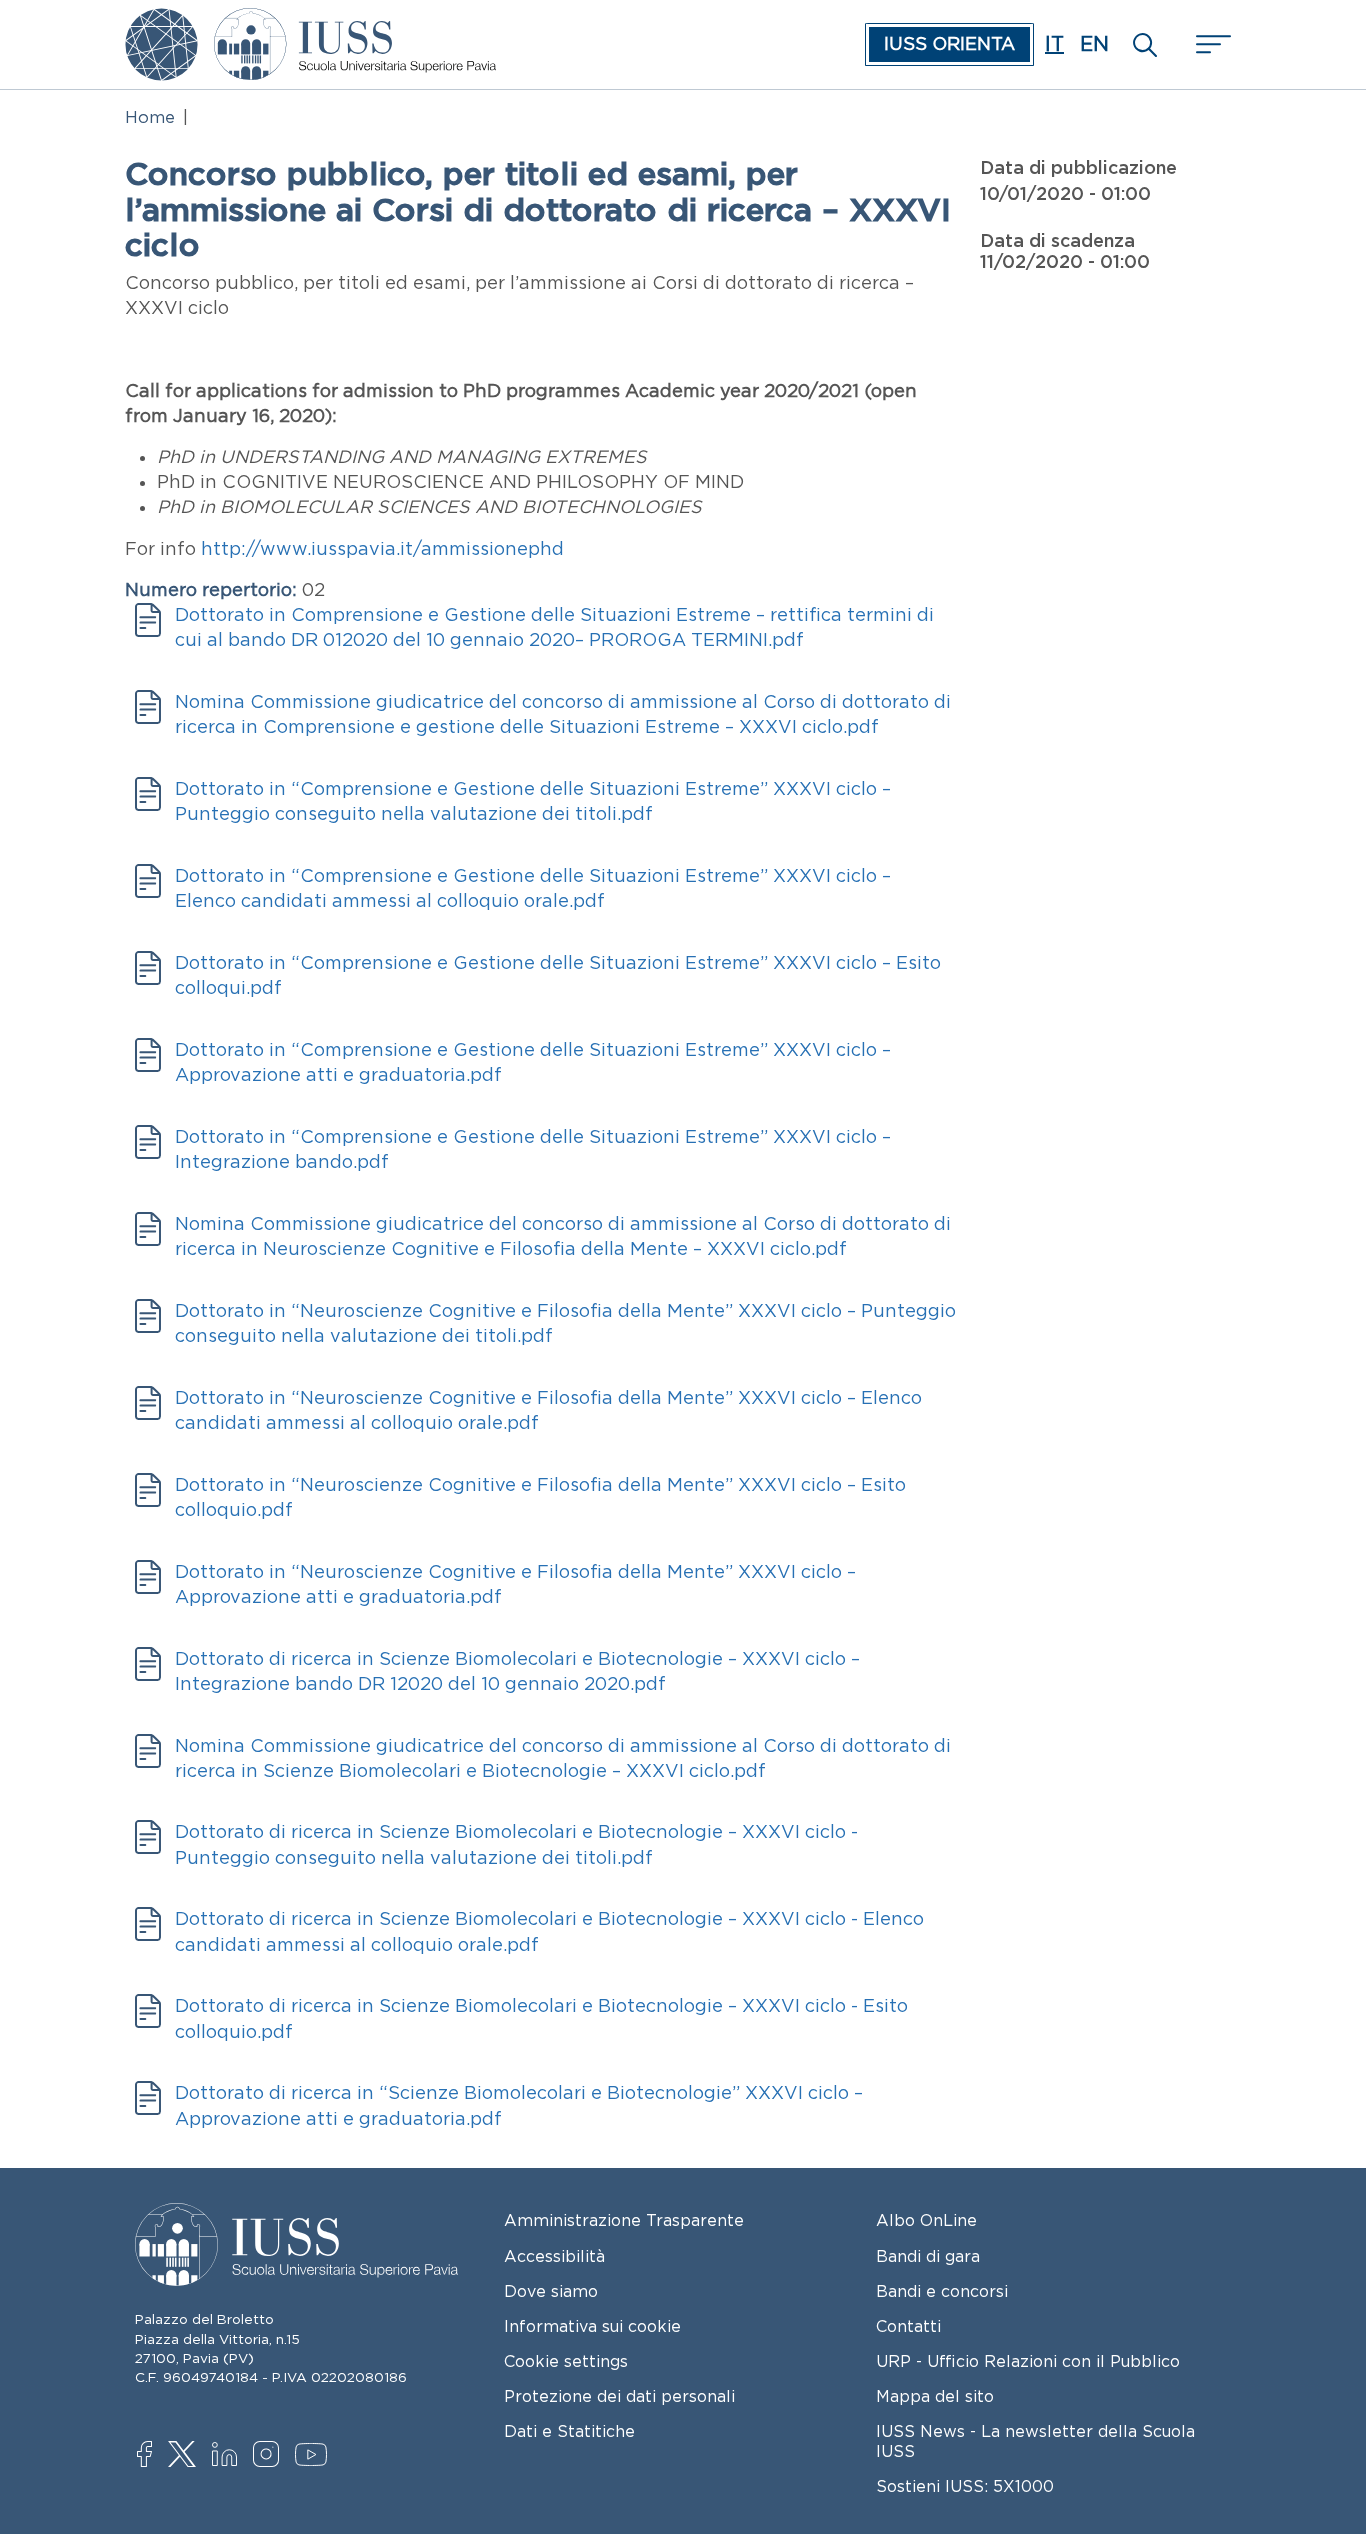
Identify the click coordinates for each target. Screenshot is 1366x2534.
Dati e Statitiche (569, 2431)
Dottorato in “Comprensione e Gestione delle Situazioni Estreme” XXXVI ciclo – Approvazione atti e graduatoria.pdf (533, 1062)
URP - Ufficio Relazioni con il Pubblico (1028, 2361)
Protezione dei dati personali (619, 2396)
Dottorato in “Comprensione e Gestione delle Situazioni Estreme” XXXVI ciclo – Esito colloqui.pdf (558, 975)
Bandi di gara (928, 2256)
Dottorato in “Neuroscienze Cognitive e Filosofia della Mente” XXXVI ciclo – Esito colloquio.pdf (540, 1497)
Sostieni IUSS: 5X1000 (965, 2486)
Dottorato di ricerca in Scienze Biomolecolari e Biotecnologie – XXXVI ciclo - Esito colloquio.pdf (541, 2018)
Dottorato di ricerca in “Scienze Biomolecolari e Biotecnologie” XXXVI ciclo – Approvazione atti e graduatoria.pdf (519, 2105)
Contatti (908, 2326)
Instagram (270, 2456)
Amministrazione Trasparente (624, 2220)
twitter (185, 2456)
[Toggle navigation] (1211, 44)
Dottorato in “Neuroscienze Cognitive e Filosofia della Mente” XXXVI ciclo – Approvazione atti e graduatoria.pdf (515, 1584)
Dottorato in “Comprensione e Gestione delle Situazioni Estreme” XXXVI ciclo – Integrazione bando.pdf (533, 1149)
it (1054, 44)
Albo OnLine (926, 2220)
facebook (154, 2456)
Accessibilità (554, 2256)
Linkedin (229, 2457)
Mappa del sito (935, 2396)
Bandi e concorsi (942, 2291)
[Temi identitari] (161, 22)
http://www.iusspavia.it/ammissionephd (382, 549)
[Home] (355, 22)
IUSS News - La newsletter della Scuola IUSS (1035, 2440)
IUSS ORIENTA (949, 44)
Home (150, 117)
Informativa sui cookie (592, 2326)
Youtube (312, 2458)
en (1094, 44)
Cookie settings (566, 2361)
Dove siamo (551, 2291)
